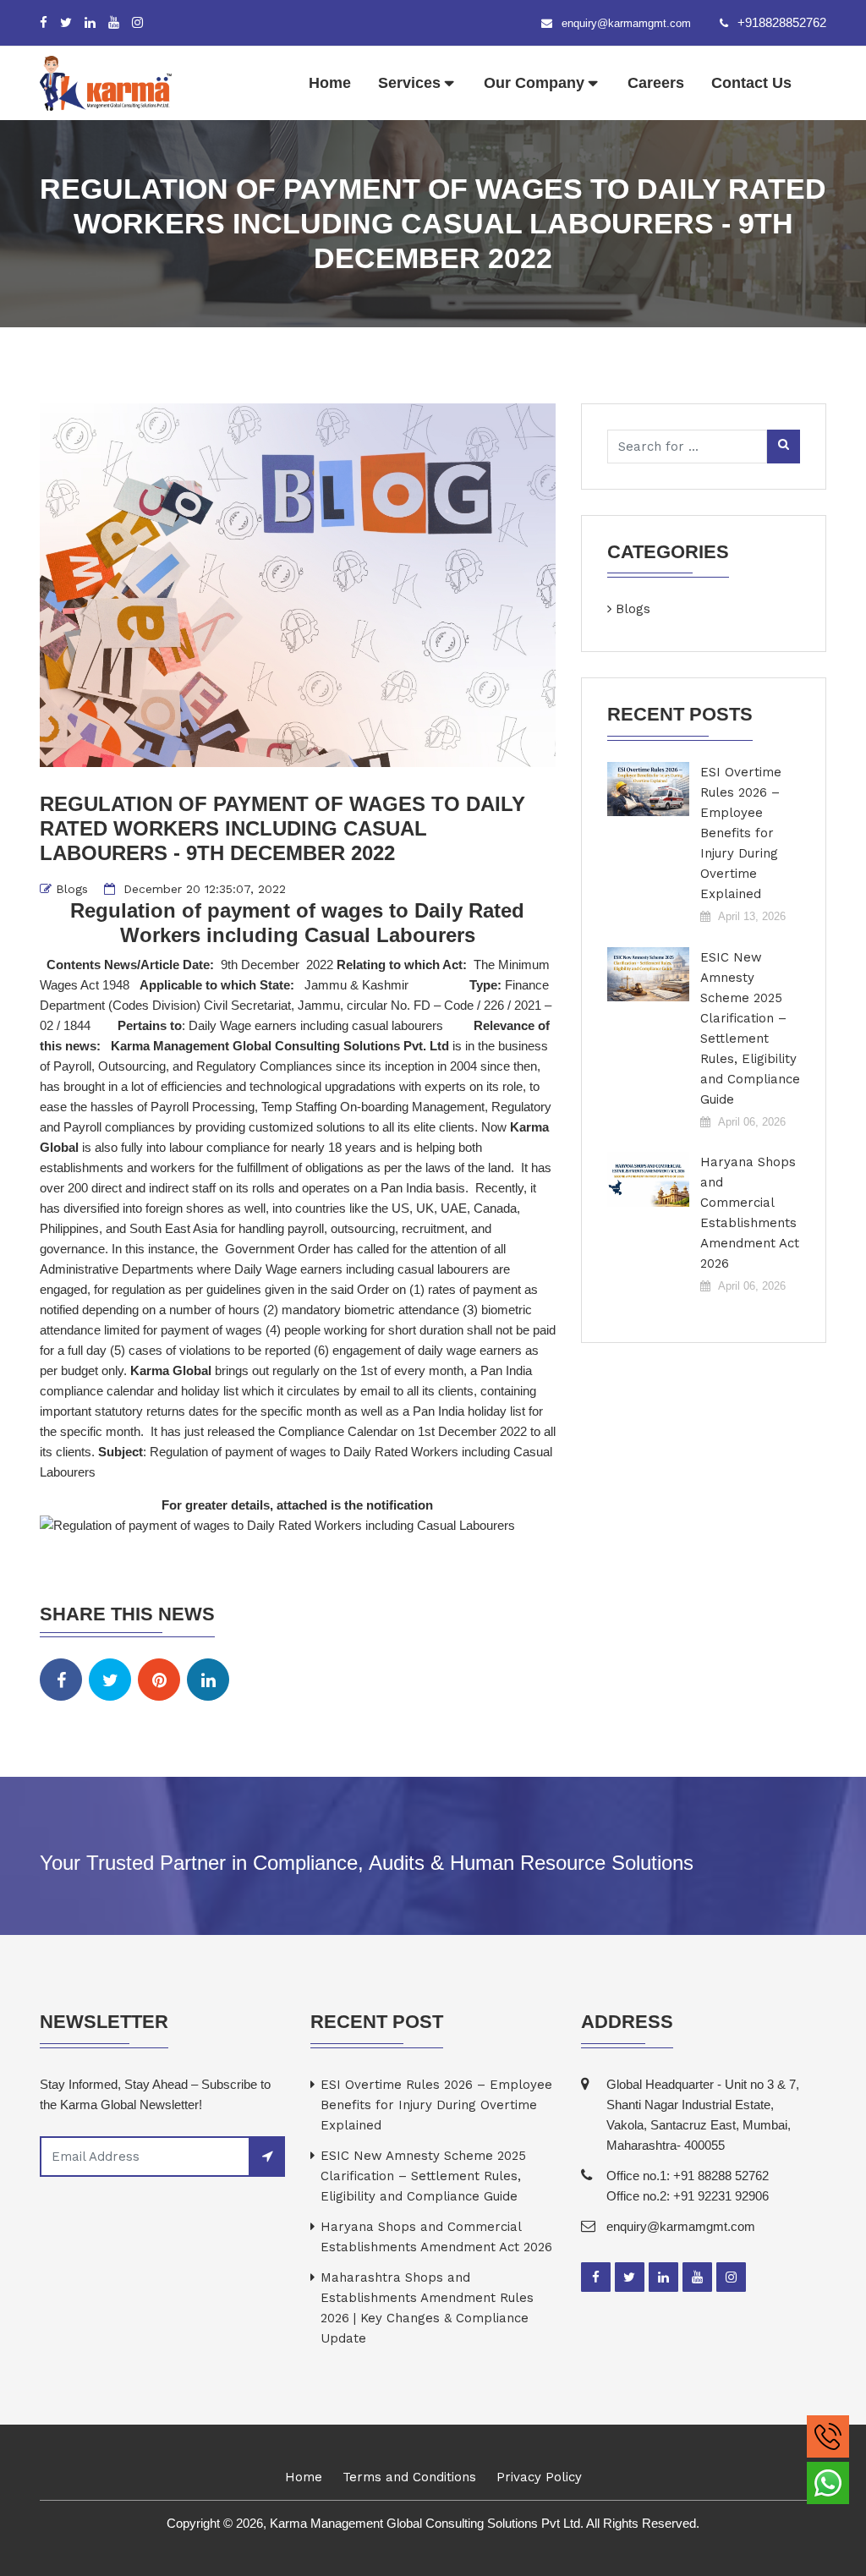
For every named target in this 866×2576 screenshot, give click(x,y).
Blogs (72, 889)
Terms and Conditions (409, 2477)
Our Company (534, 83)
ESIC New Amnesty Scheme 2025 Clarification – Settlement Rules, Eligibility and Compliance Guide (750, 1028)
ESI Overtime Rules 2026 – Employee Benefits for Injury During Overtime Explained (741, 833)
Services (409, 83)
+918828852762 (782, 22)
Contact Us (751, 83)
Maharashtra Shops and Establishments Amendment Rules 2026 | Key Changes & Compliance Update (427, 2308)
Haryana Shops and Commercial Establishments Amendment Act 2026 (750, 1213)
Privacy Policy (539, 2477)
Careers (656, 83)
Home (330, 83)
